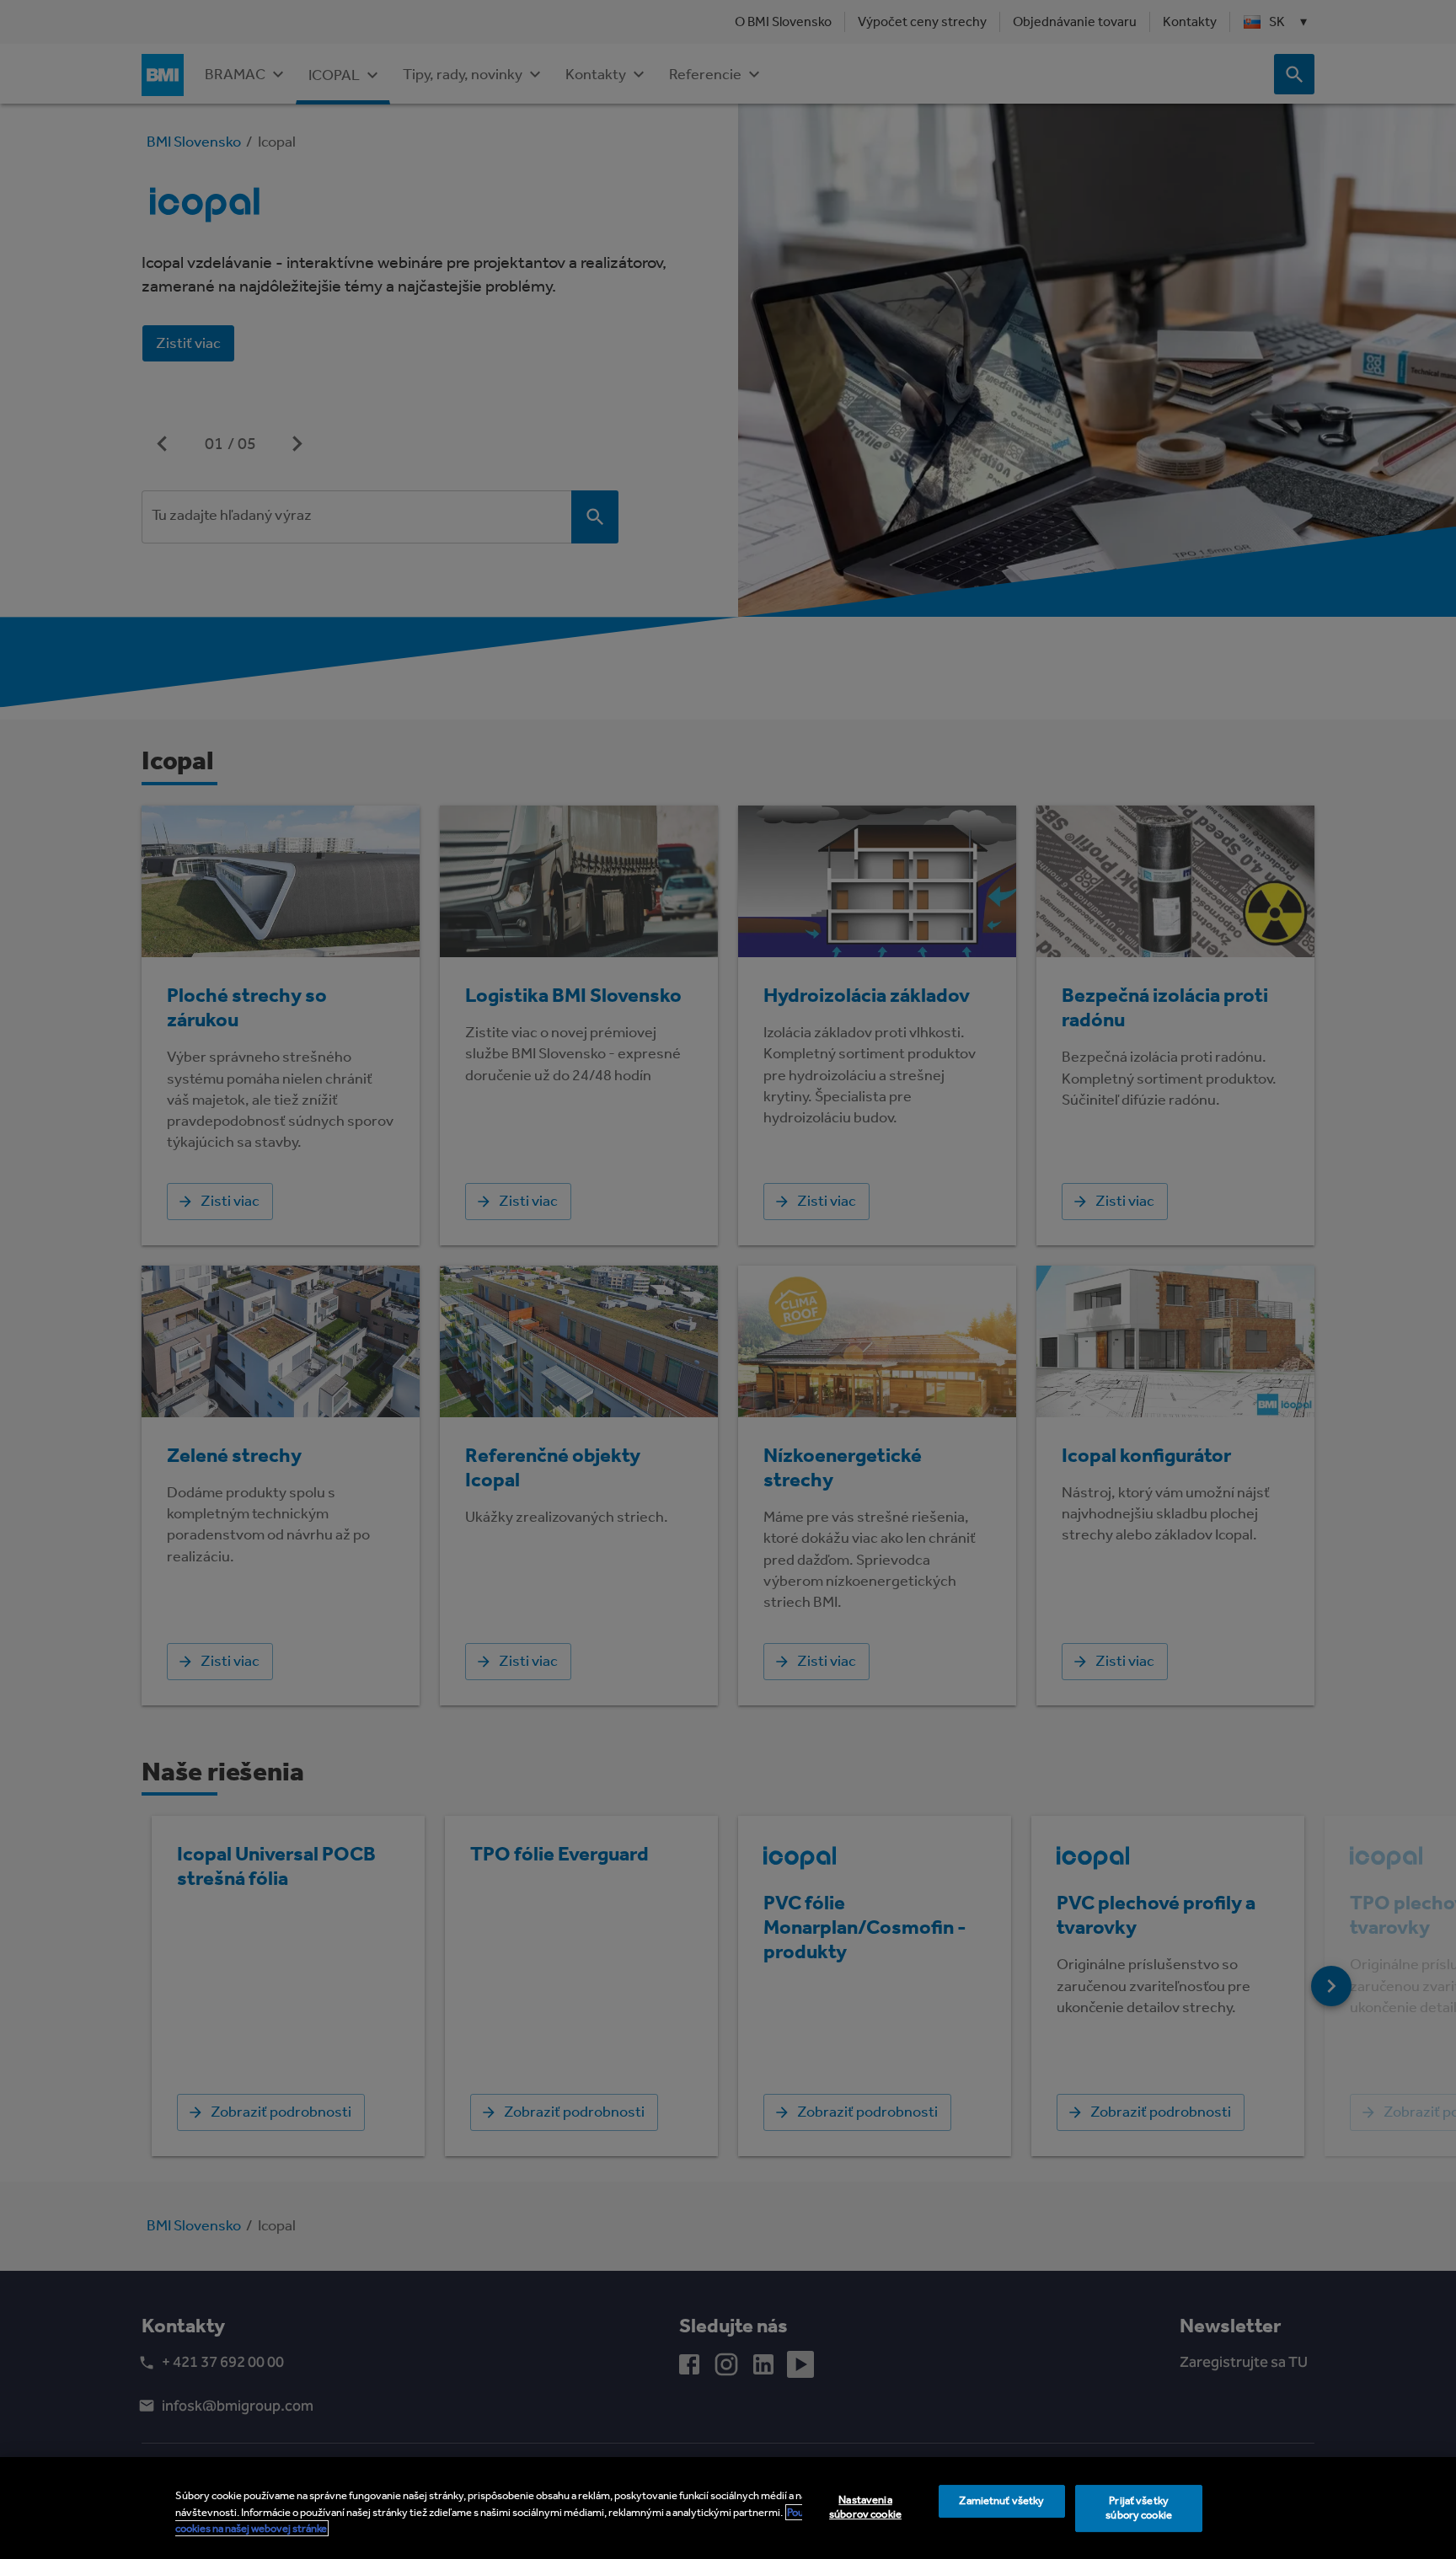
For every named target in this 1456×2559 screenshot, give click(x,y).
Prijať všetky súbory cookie (1139, 2508)
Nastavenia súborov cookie (865, 2507)
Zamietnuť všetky (1001, 2500)
